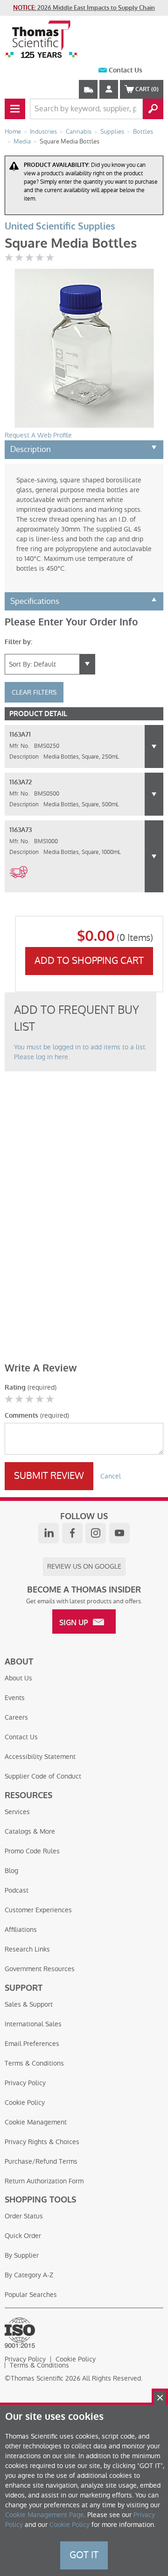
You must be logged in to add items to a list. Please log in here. (80, 1052)
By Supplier (22, 2255)
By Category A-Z (29, 2275)
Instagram (96, 1533)
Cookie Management (36, 2122)
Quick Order (23, 2236)
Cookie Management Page (45, 2515)
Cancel (111, 1476)
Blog (11, 1871)
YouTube (119, 1533)
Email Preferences (32, 2044)
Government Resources (40, 1969)
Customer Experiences (38, 1910)
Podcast (17, 1890)
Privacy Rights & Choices (42, 2142)
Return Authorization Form (44, 2181)
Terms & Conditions (34, 2063)
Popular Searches (31, 2295)
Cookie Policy (25, 2102)
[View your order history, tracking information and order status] (88, 89)
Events (15, 1698)
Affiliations (21, 1930)
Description (31, 449)
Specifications (35, 601)
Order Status (24, 2216)
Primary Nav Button (15, 109)
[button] (154, 746)
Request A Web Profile (38, 435)
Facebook (72, 1533)
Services (17, 1812)
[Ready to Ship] (18, 883)
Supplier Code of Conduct (43, 1776)
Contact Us (126, 70)
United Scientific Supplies (60, 226)
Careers (16, 1717)
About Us (18, 1678)
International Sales (33, 2024)
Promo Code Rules (32, 1851)
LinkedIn (49, 1533)
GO (153, 109)
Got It (84, 2555)
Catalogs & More (30, 1831)
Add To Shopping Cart (89, 961)
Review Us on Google (84, 1566)
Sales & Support (29, 2004)
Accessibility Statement (40, 1757)
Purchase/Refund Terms (41, 2161)
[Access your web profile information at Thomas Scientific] (109, 89)
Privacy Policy (25, 2083)
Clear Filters (34, 692)
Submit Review (49, 1476)
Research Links (27, 1949)
